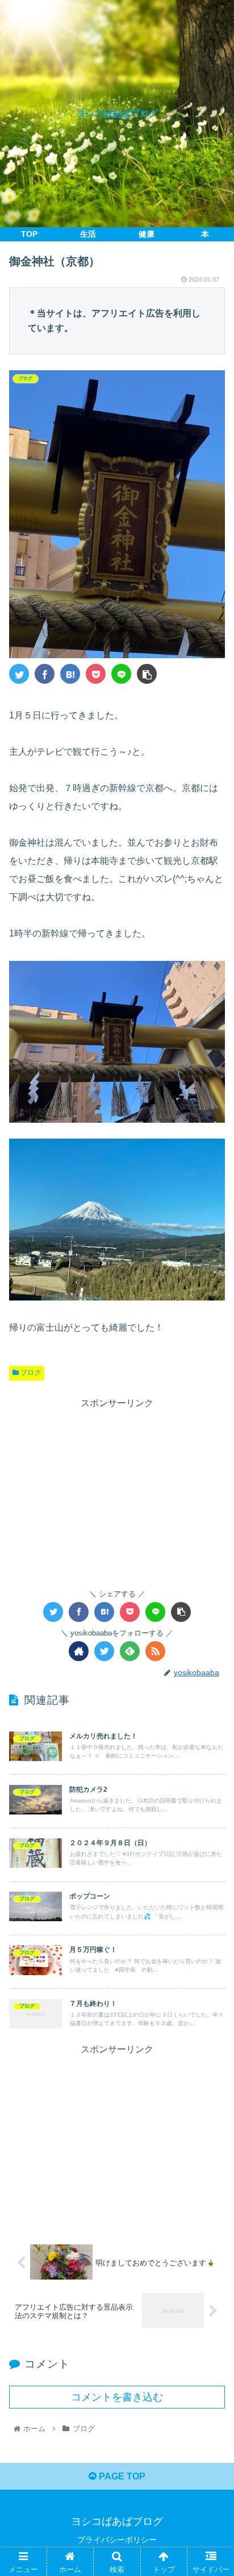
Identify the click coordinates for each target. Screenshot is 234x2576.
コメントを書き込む (117, 2397)
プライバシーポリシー (117, 2540)
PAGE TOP (121, 2476)
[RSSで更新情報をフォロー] (155, 1651)
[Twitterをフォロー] (104, 1651)
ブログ (30, 1373)
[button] (210, 1559)
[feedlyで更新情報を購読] (130, 1651)
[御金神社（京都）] (70, 674)
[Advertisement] (117, 1491)
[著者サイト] (79, 1651)
